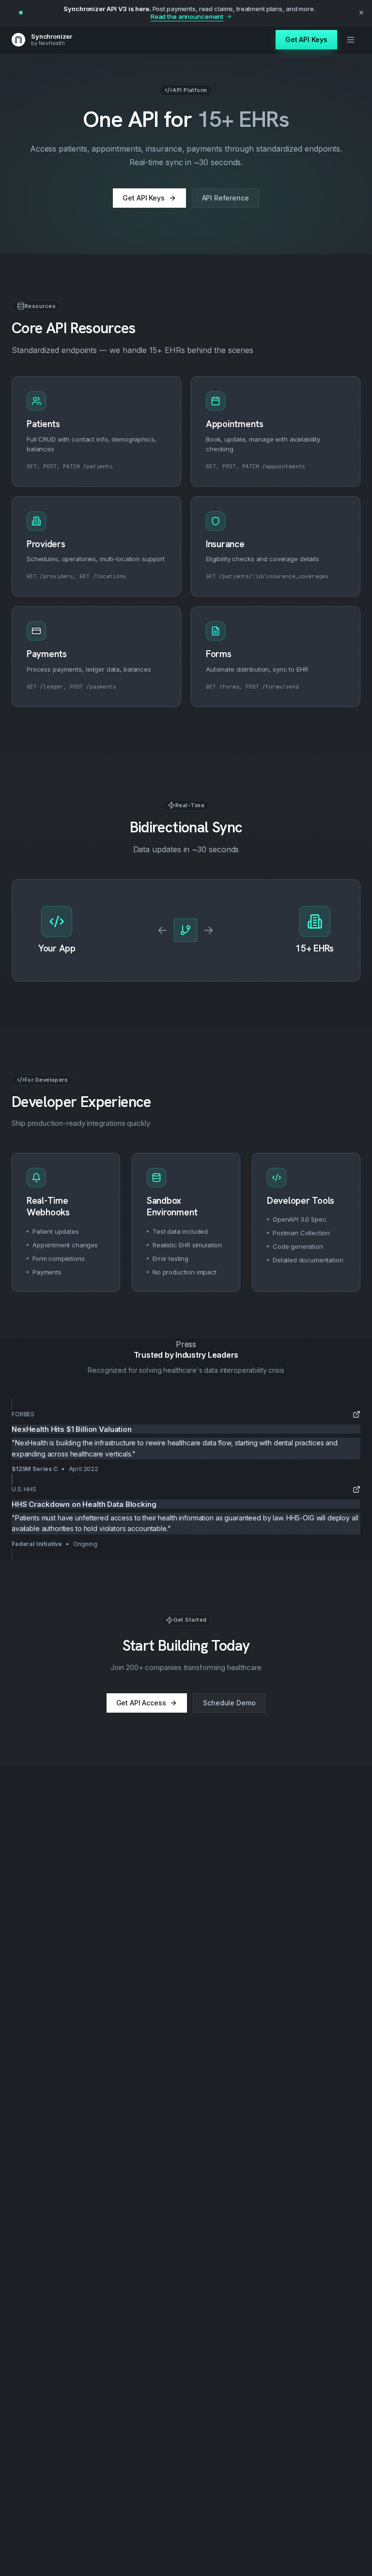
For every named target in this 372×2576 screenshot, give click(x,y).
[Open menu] (351, 40)
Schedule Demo (229, 1703)
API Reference (225, 198)
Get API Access (141, 1703)
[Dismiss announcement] (361, 13)
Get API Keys (306, 39)
